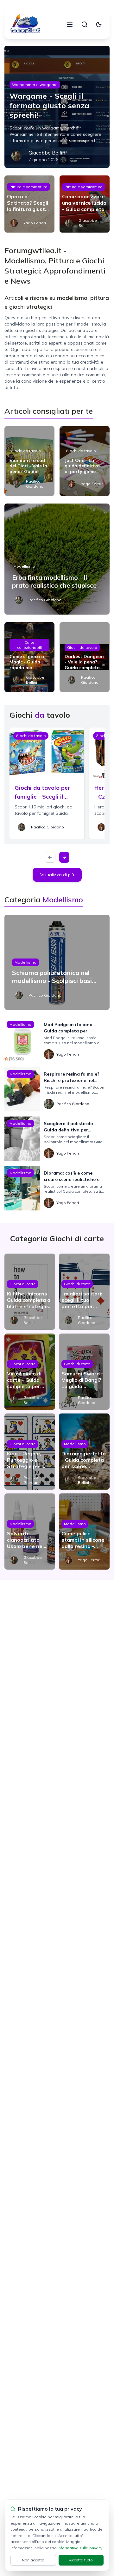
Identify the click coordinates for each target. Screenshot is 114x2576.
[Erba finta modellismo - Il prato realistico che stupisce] (57, 559)
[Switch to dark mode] (99, 24)
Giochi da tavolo (26, 451)
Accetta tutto (81, 2560)
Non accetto (33, 2560)
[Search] (85, 24)
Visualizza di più (57, 875)
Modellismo (24, 566)
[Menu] (70, 24)
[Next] (64, 857)
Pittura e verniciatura (28, 187)
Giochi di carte (23, 1284)
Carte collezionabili (29, 645)
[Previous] (50, 857)
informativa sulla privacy (80, 2548)
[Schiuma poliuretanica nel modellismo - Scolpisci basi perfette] (57, 962)
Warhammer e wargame (35, 85)
